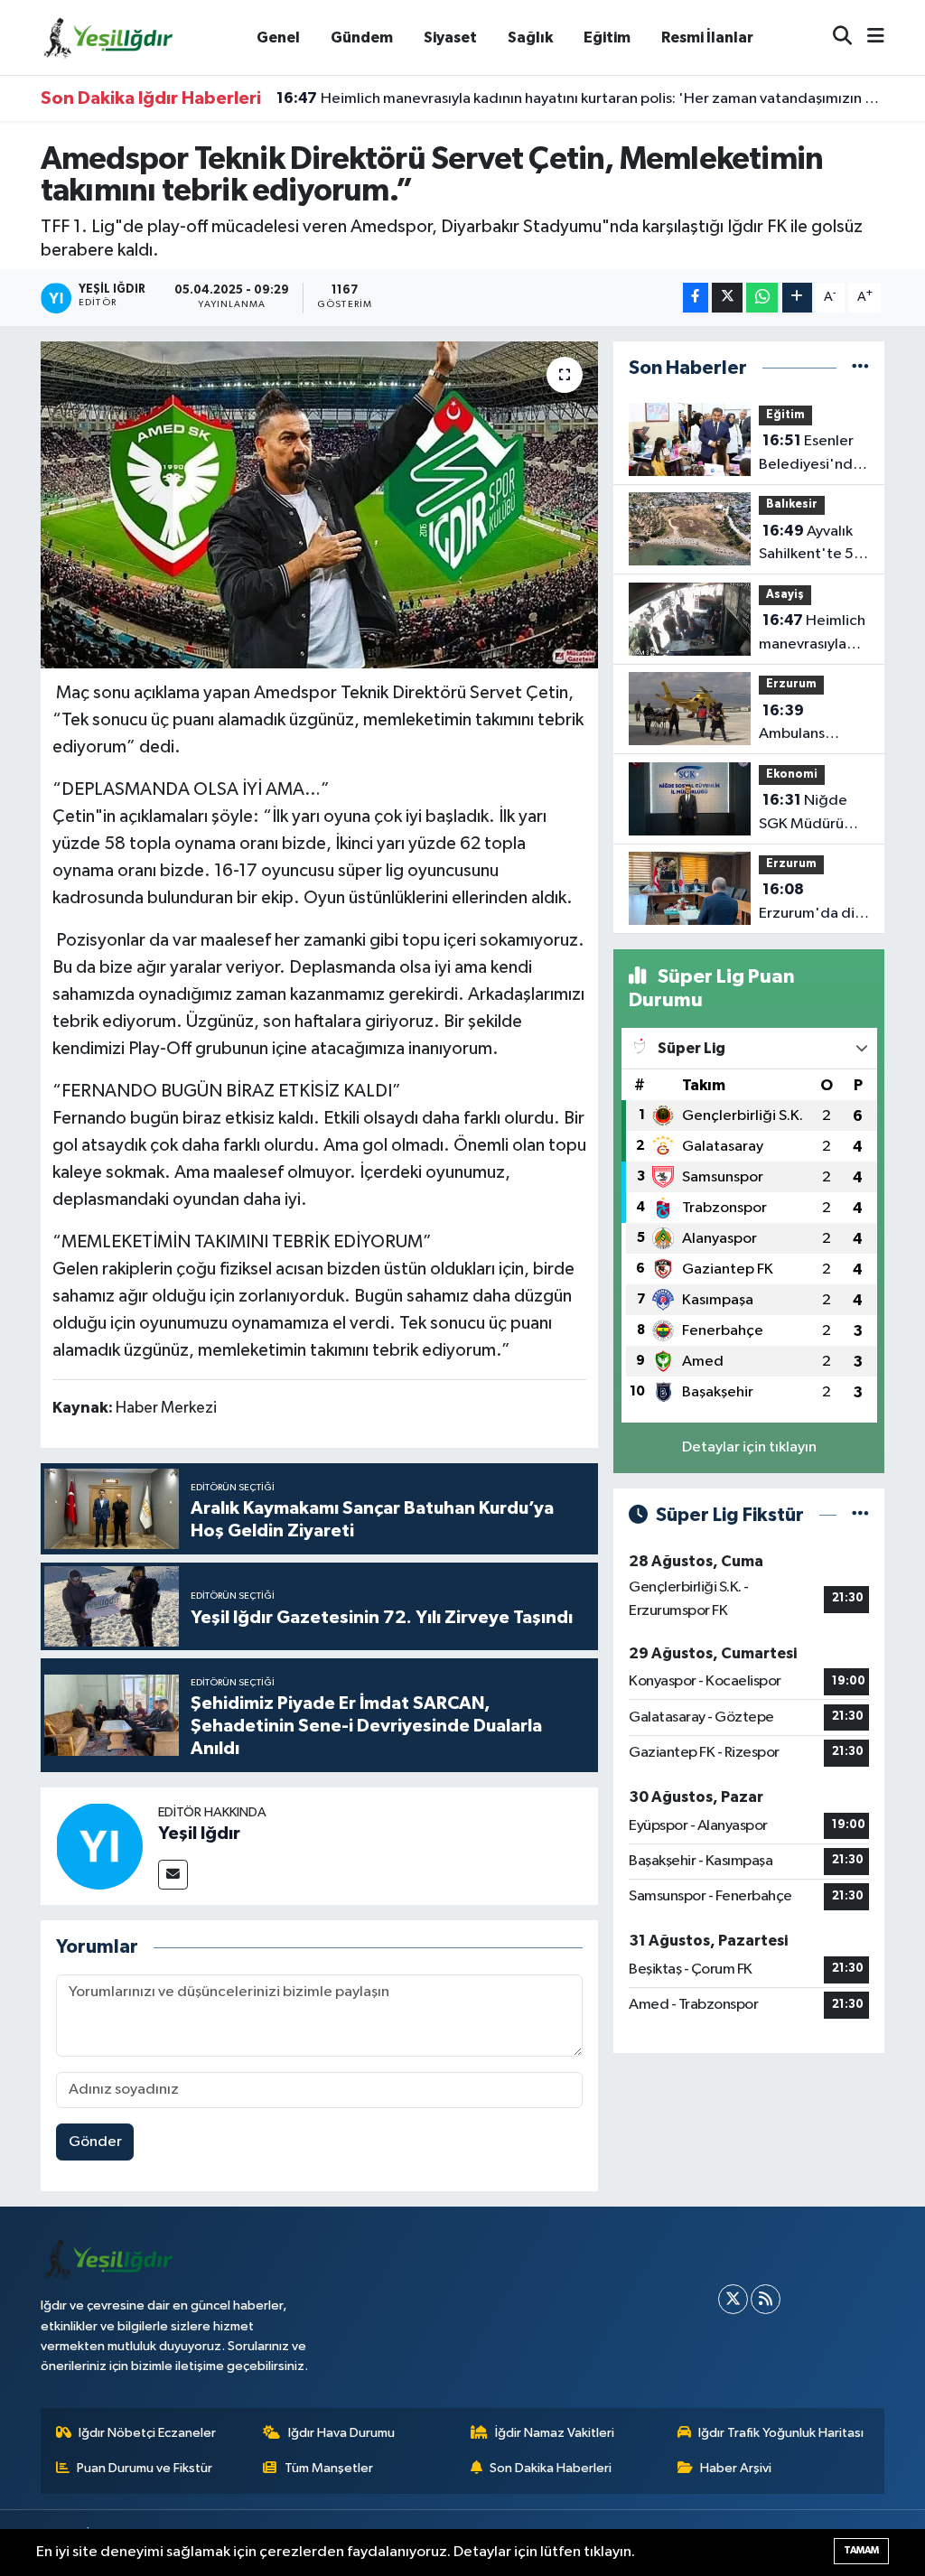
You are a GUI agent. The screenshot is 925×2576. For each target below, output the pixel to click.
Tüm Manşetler (329, 2468)
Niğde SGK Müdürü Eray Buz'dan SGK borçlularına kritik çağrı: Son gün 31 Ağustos (810, 814)
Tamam (861, 2550)
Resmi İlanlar (707, 37)
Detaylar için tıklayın (749, 1447)
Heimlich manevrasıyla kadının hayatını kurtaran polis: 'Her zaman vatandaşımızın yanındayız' (581, 98)
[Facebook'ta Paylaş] (696, 298)
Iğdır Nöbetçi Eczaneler (147, 2433)
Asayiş (785, 595)
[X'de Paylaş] (727, 298)
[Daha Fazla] (797, 298)
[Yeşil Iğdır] (99, 1846)
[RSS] (766, 2299)
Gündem (362, 37)
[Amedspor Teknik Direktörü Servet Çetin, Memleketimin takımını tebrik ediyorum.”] (319, 505)
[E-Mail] (173, 1875)
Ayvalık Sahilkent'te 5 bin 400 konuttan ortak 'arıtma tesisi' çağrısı (809, 545)
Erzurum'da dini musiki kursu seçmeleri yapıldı (813, 903)
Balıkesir (792, 504)
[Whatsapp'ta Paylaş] (762, 298)
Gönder (95, 2142)
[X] (733, 2299)
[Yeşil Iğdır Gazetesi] (108, 37)
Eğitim (607, 37)
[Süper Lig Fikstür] (860, 1515)
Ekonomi (792, 775)
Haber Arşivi (736, 2468)
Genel (278, 37)
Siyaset (450, 37)
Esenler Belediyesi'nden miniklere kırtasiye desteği (814, 454)
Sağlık (530, 37)
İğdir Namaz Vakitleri (555, 2433)
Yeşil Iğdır (199, 1834)
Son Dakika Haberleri (551, 2468)
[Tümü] (860, 368)
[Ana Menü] (868, 37)
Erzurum (791, 684)
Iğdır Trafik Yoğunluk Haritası (781, 2433)
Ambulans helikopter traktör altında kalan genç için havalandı (808, 724)
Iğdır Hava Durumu (341, 2433)
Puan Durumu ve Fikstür (145, 2468)
